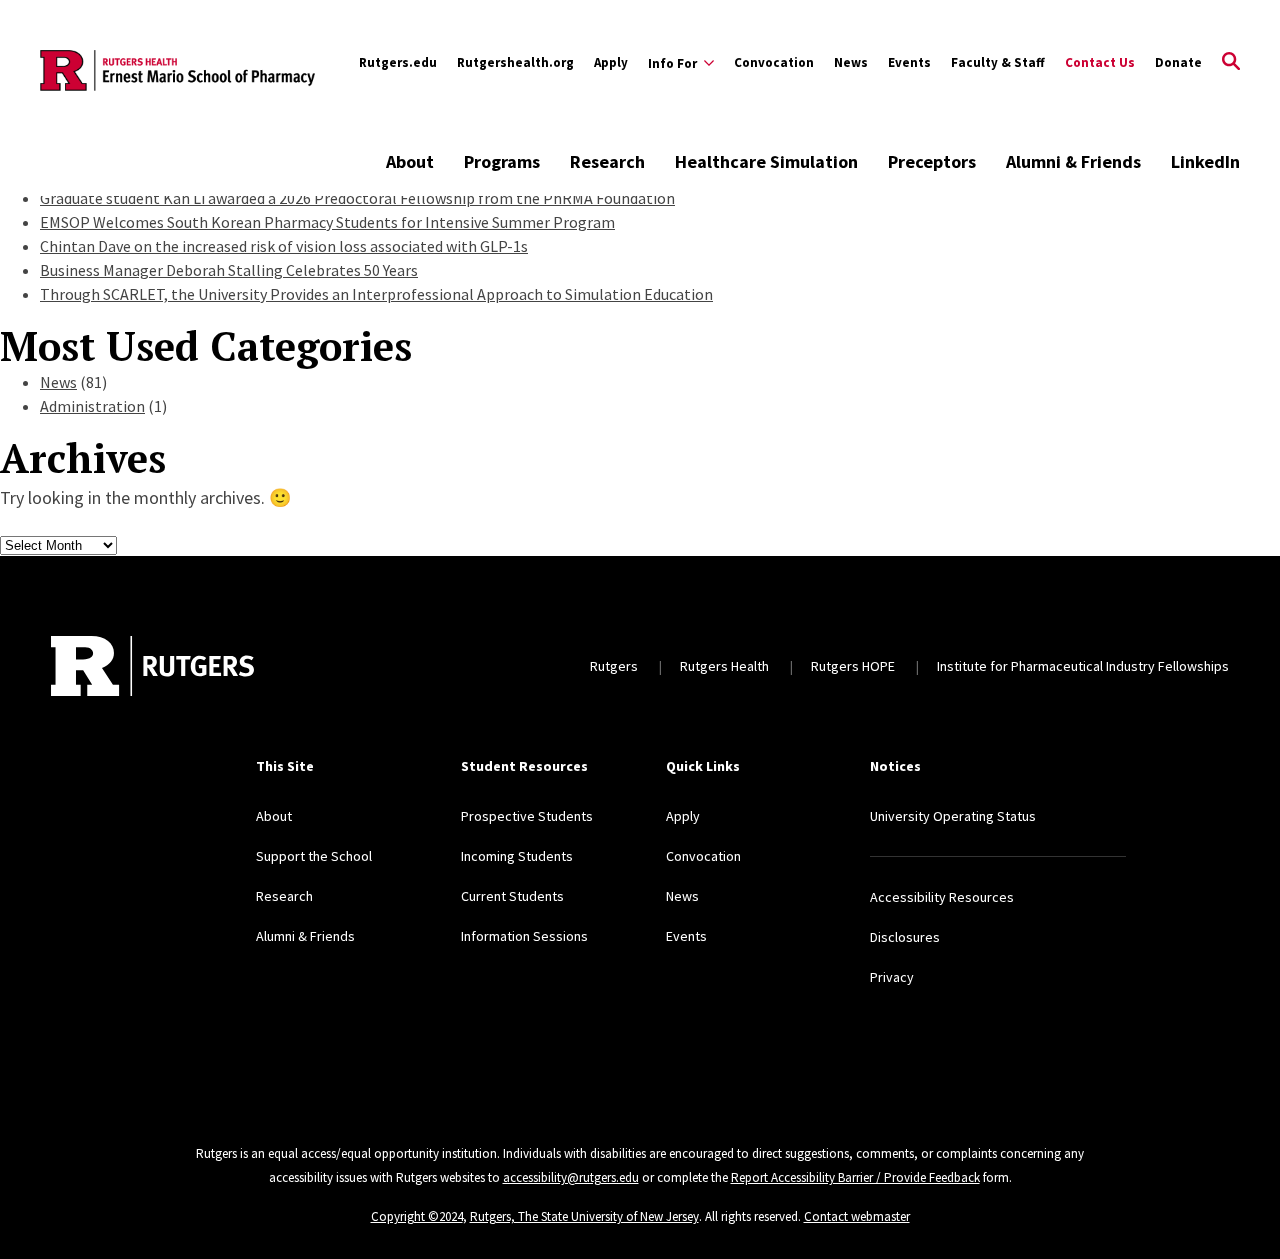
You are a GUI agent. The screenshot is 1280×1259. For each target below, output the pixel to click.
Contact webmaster (857, 1216)
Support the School (314, 856)
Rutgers (614, 666)
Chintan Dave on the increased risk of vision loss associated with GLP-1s (284, 246)
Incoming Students (517, 856)
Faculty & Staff (998, 62)
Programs (502, 161)
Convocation (774, 62)
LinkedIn (1205, 161)
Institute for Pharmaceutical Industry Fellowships (1083, 666)
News (851, 62)
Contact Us (1100, 62)
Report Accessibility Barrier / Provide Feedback (855, 1177)
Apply (611, 62)
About (410, 161)
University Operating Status (953, 816)
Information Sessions (524, 936)
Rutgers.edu (398, 62)
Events (909, 62)
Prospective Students (527, 816)
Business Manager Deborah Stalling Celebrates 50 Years (229, 270)
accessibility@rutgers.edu (571, 1177)
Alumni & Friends (1073, 161)
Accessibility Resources (942, 897)
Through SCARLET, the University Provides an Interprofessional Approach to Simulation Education (376, 294)
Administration (92, 406)
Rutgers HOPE (853, 666)
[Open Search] (1231, 63)
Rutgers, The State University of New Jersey (584, 1216)
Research (607, 161)
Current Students (512, 896)
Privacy (892, 977)
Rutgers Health (724, 666)
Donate (1178, 62)
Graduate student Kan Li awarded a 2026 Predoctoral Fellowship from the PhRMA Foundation (357, 198)
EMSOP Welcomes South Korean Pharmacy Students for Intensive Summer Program (327, 222)
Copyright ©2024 (417, 1216)
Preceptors (932, 161)
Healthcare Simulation (766, 161)
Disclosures (905, 937)
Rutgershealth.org (515, 62)
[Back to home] (152, 666)
